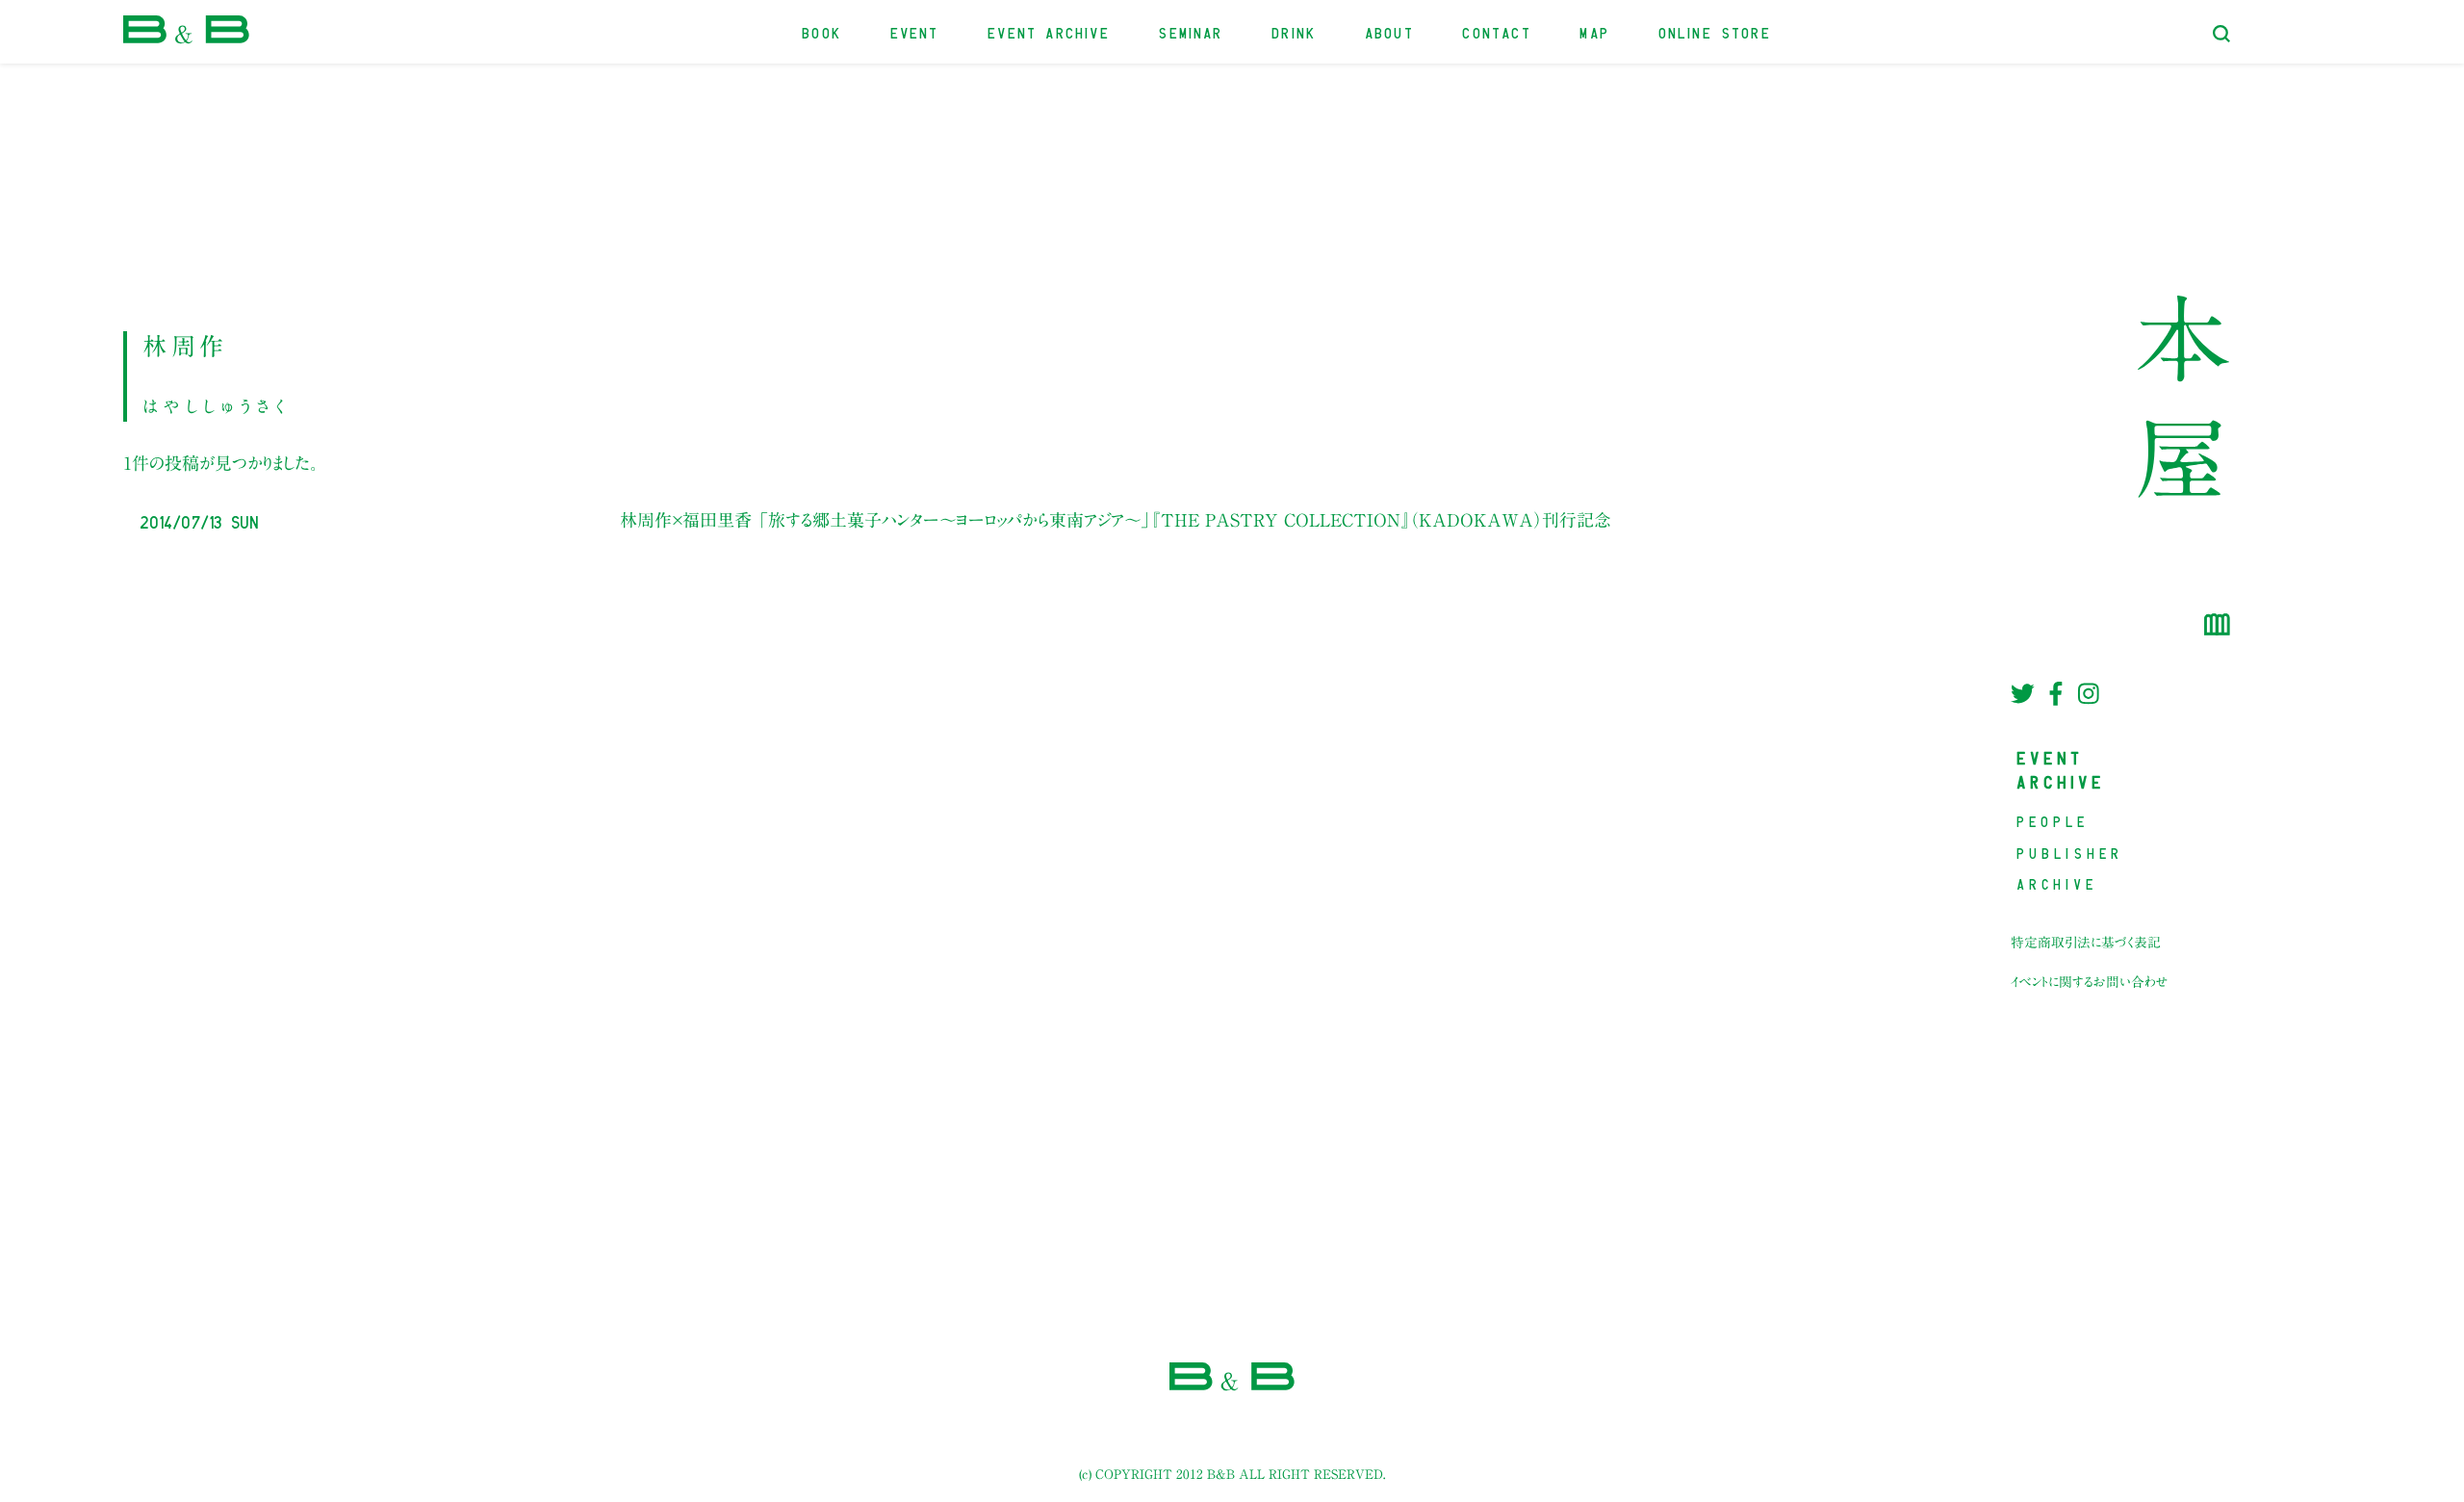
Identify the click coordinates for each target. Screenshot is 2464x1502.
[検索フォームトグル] (2221, 34)
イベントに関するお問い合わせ (2090, 982)
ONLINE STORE (1716, 31)
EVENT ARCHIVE (1049, 31)
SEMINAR (1191, 31)
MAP (1595, 31)
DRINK (1295, 31)
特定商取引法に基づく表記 (2086, 943)
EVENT (916, 31)
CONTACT (1497, 31)
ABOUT (1390, 31)
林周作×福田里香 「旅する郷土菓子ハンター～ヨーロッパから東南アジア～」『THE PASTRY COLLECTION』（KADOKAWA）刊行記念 (1116, 520)
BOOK (822, 31)
